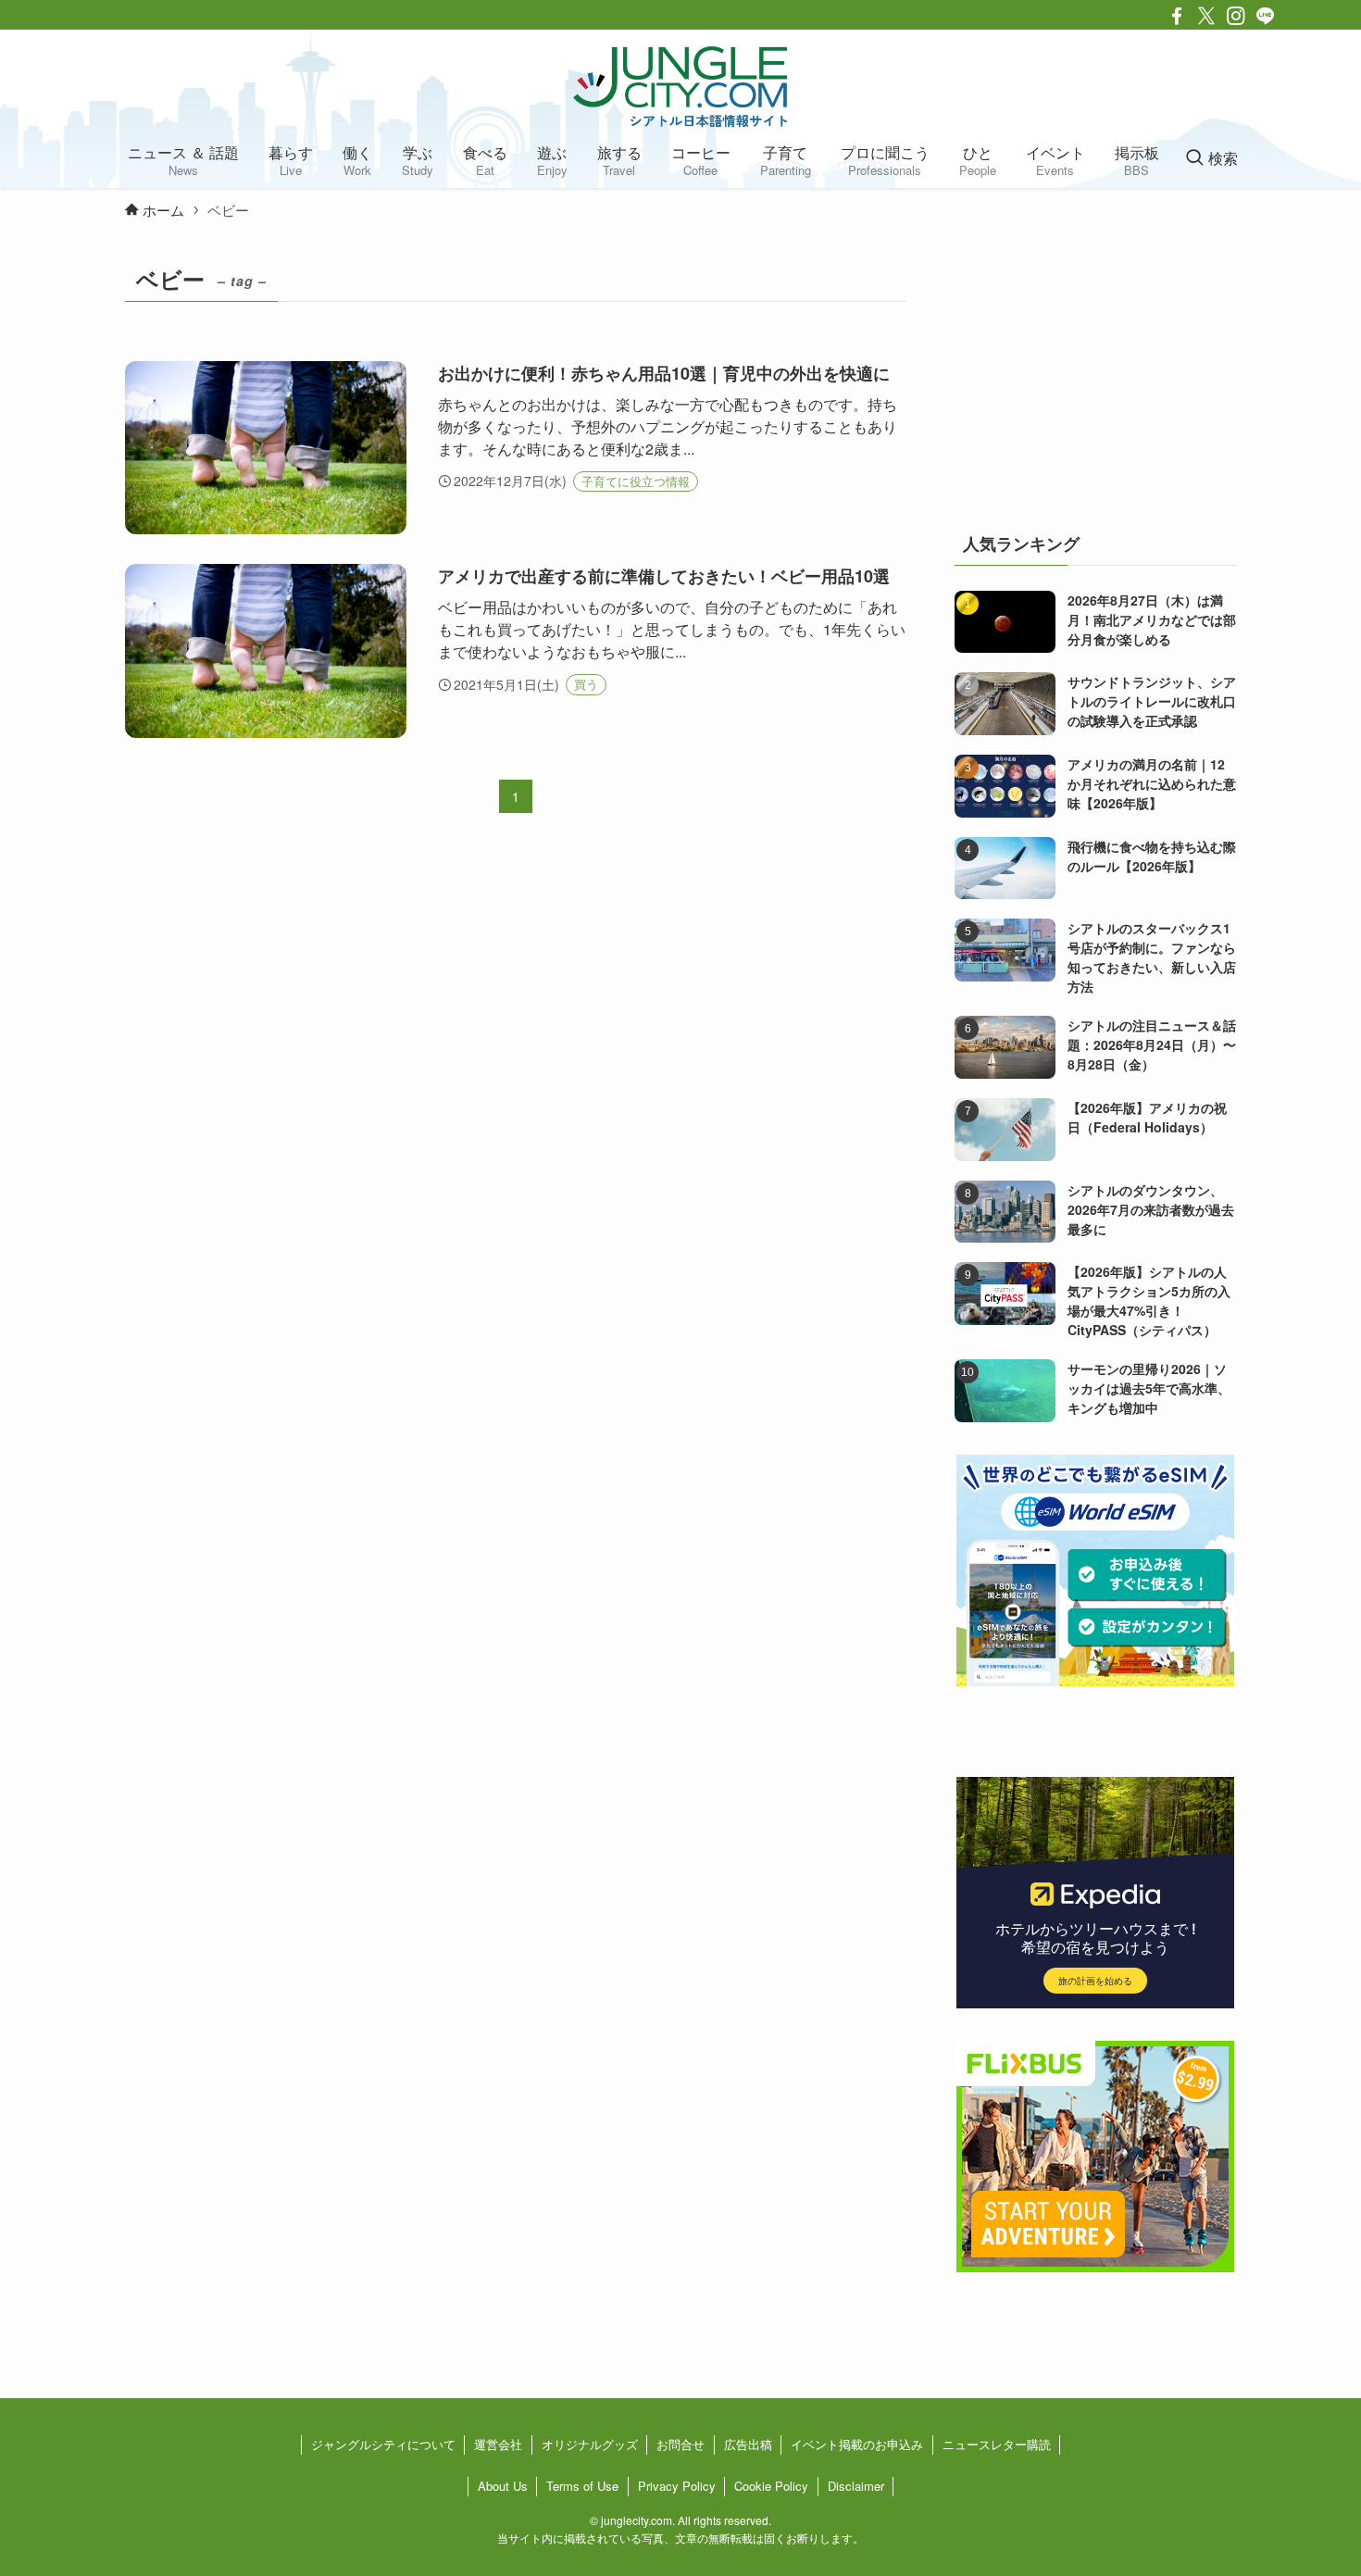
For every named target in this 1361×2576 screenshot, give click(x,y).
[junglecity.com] (680, 86)
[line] (1266, 16)
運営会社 (498, 2444)
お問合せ (680, 2444)
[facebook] (1177, 16)
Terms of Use (582, 2486)
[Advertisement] (1095, 374)
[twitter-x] (1206, 16)
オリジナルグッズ (590, 2444)
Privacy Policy (677, 2486)
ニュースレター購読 (997, 2444)
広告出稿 (748, 2444)
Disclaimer (856, 2486)
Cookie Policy (771, 2486)
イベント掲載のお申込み (857, 2444)
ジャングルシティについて (383, 2444)
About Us (503, 2486)
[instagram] (1236, 16)
